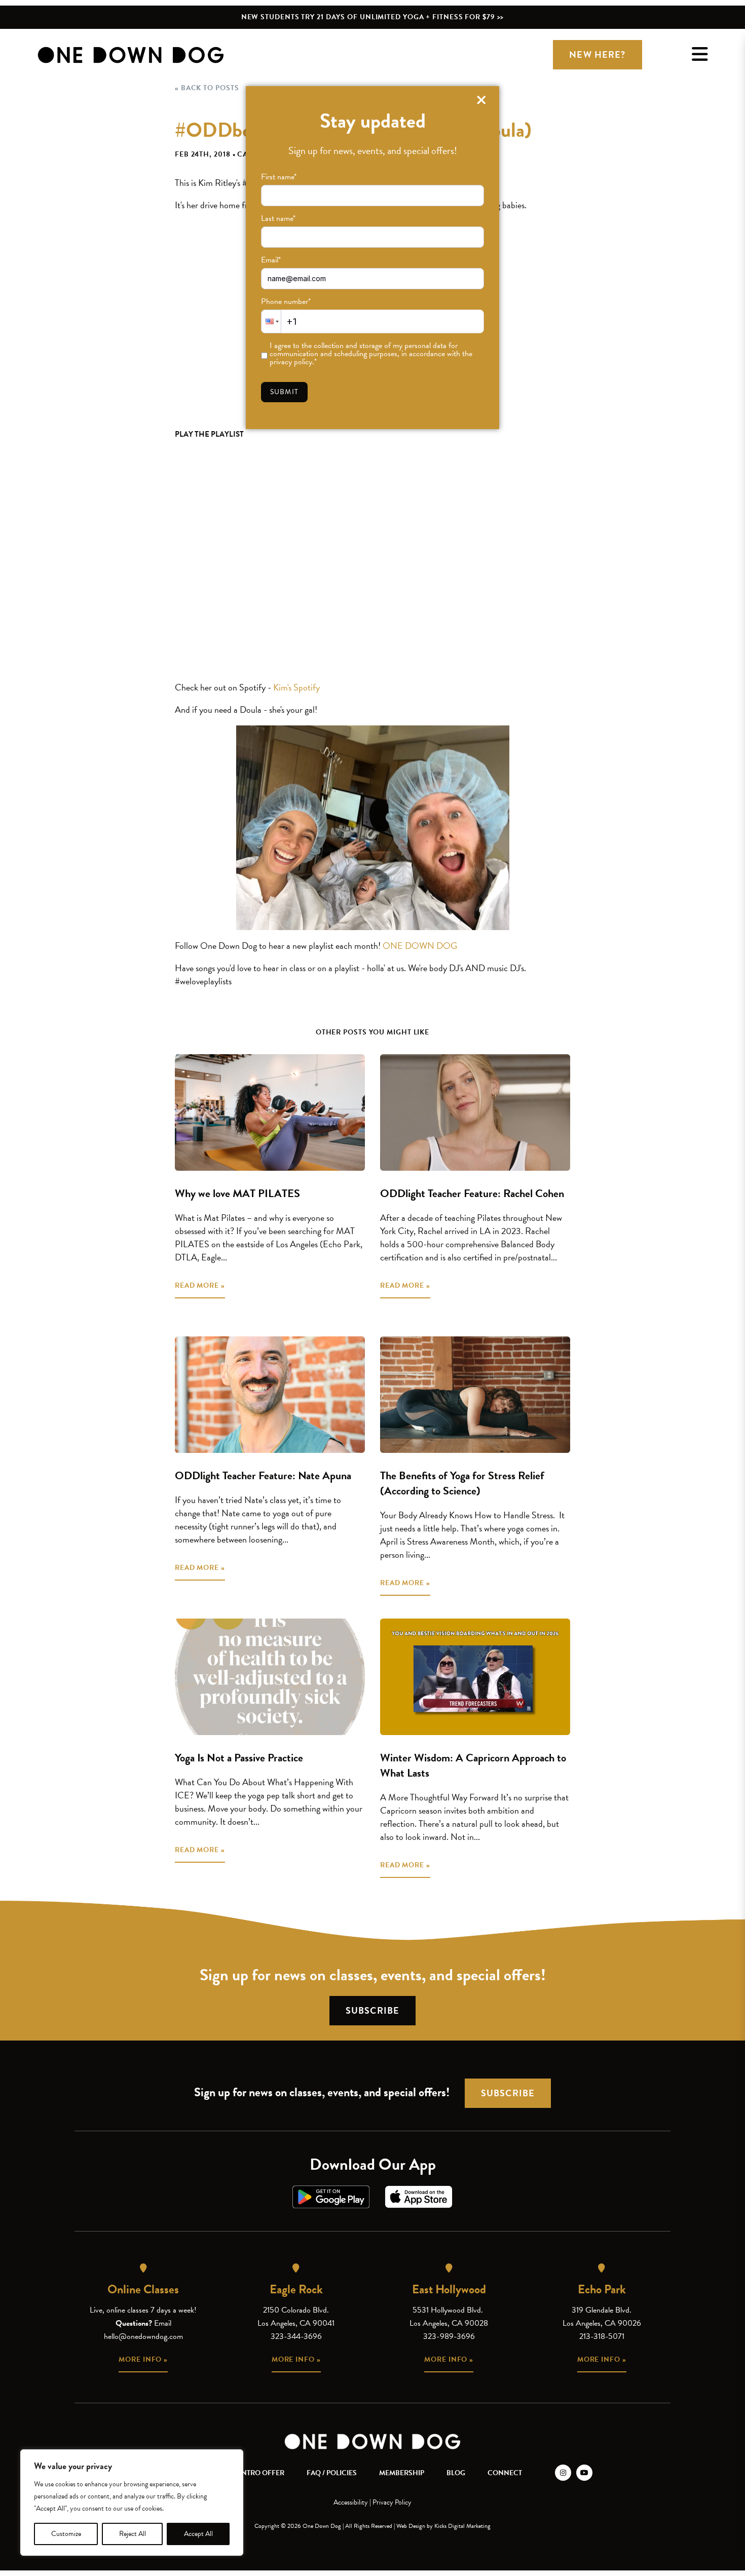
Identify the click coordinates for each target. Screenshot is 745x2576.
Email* (271, 260)
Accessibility (351, 2502)
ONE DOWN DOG (420, 946)
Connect (505, 2473)
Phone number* (286, 301)
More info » (143, 2359)
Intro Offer (262, 2473)
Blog (456, 2473)
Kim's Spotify (296, 687)
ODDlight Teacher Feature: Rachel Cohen (472, 1193)
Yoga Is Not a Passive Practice (239, 1758)
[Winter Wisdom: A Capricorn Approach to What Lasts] (475, 1677)
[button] (271, 321)
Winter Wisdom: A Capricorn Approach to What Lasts (473, 1765)
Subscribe (372, 2010)
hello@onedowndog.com (143, 2336)
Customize (66, 2534)
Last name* (278, 218)
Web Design (411, 2526)
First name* (279, 177)
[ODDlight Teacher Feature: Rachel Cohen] (475, 1112)
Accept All (198, 2534)
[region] (132, 2503)
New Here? (597, 54)
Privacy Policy (392, 2502)
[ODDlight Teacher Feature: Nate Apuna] (270, 1395)
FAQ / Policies (332, 2473)
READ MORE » (200, 1285)
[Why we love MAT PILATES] (270, 1112)
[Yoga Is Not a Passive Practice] (270, 1677)
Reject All (133, 2534)
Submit (284, 392)
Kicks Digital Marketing (462, 2526)
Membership (402, 2473)
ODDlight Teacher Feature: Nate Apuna (263, 1475)
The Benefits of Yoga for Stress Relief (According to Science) (462, 1483)
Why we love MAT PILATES (237, 1193)
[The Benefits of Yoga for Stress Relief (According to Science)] (475, 1395)
